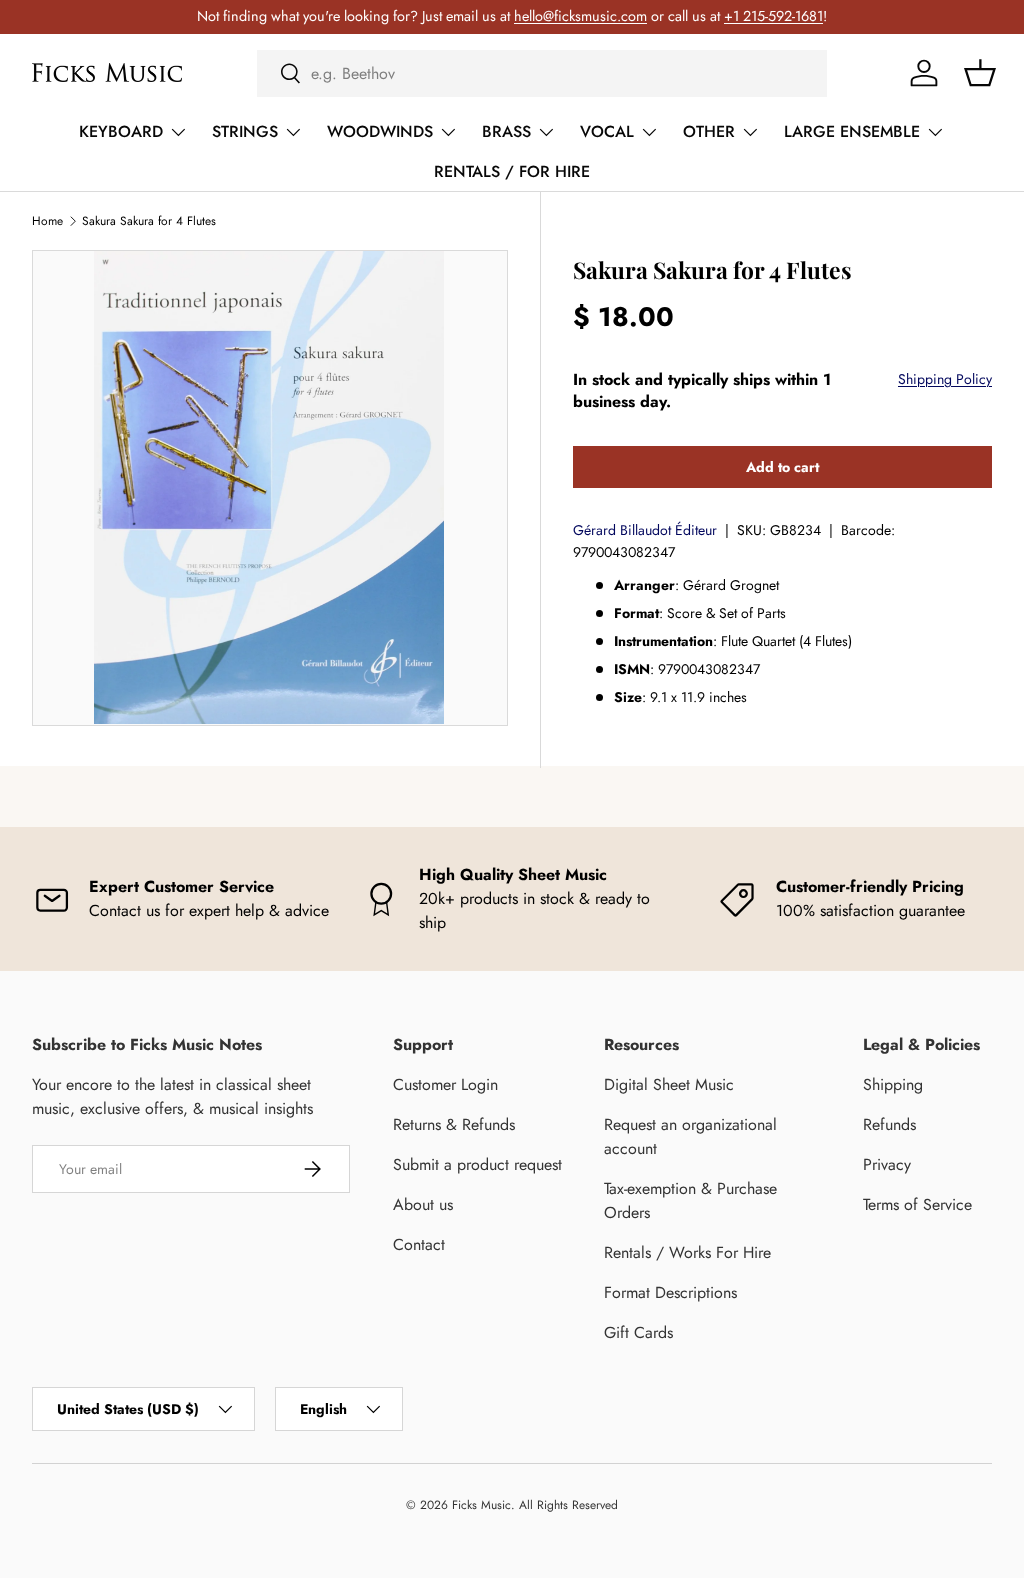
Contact (419, 1244)
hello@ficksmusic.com (580, 16)
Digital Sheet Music (669, 1084)
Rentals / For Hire (512, 171)
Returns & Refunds (454, 1124)
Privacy (887, 1164)
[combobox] (542, 73)
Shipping (893, 1084)
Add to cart (782, 467)
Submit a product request (477, 1164)
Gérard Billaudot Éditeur (645, 530)
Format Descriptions (670, 1292)
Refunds (889, 1124)
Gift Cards (638, 1332)
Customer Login (445, 1084)
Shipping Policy (945, 379)
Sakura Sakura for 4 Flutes (149, 221)
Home (47, 221)
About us (423, 1204)
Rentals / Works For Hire (687, 1252)
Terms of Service (917, 1204)
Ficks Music (481, 1505)
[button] (980, 73)
